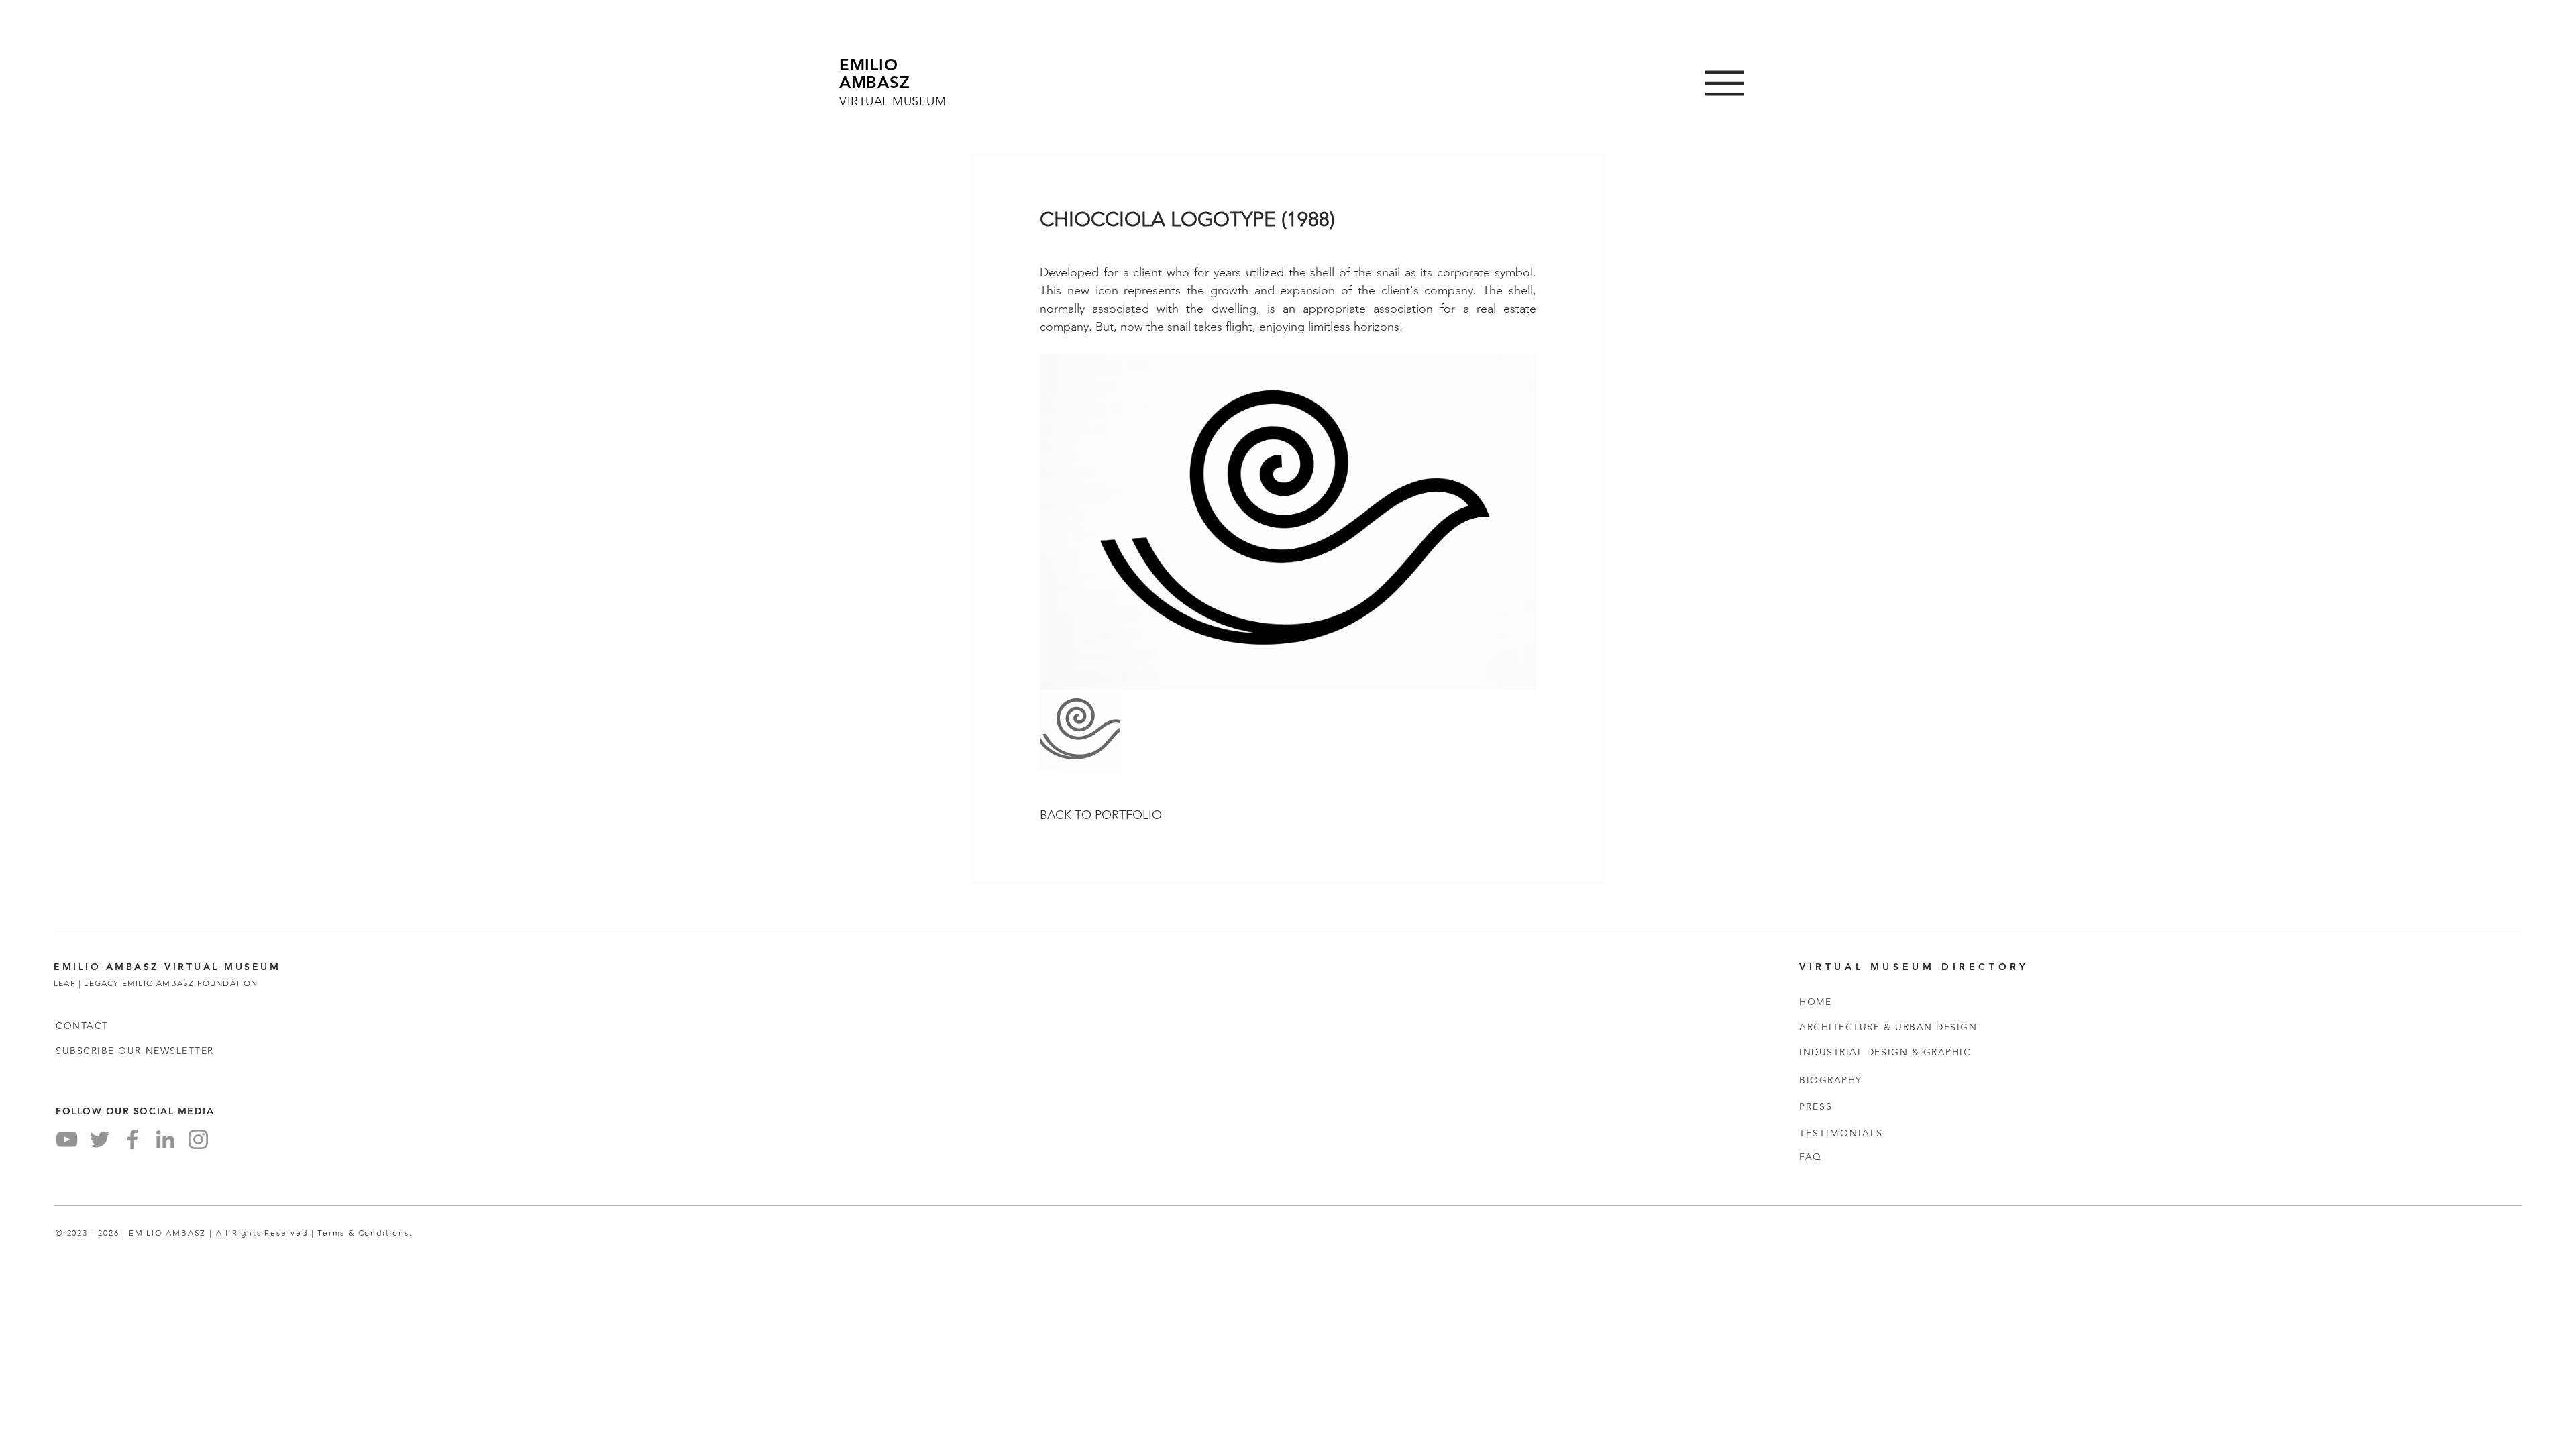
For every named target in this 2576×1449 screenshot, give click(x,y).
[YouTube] (67, 1139)
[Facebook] (132, 1139)
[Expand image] (1288, 522)
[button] (1725, 83)
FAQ (1811, 1157)
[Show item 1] (1080, 730)
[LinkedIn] (165, 1139)
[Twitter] (100, 1139)
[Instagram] (198, 1139)
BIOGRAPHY (1831, 1080)
